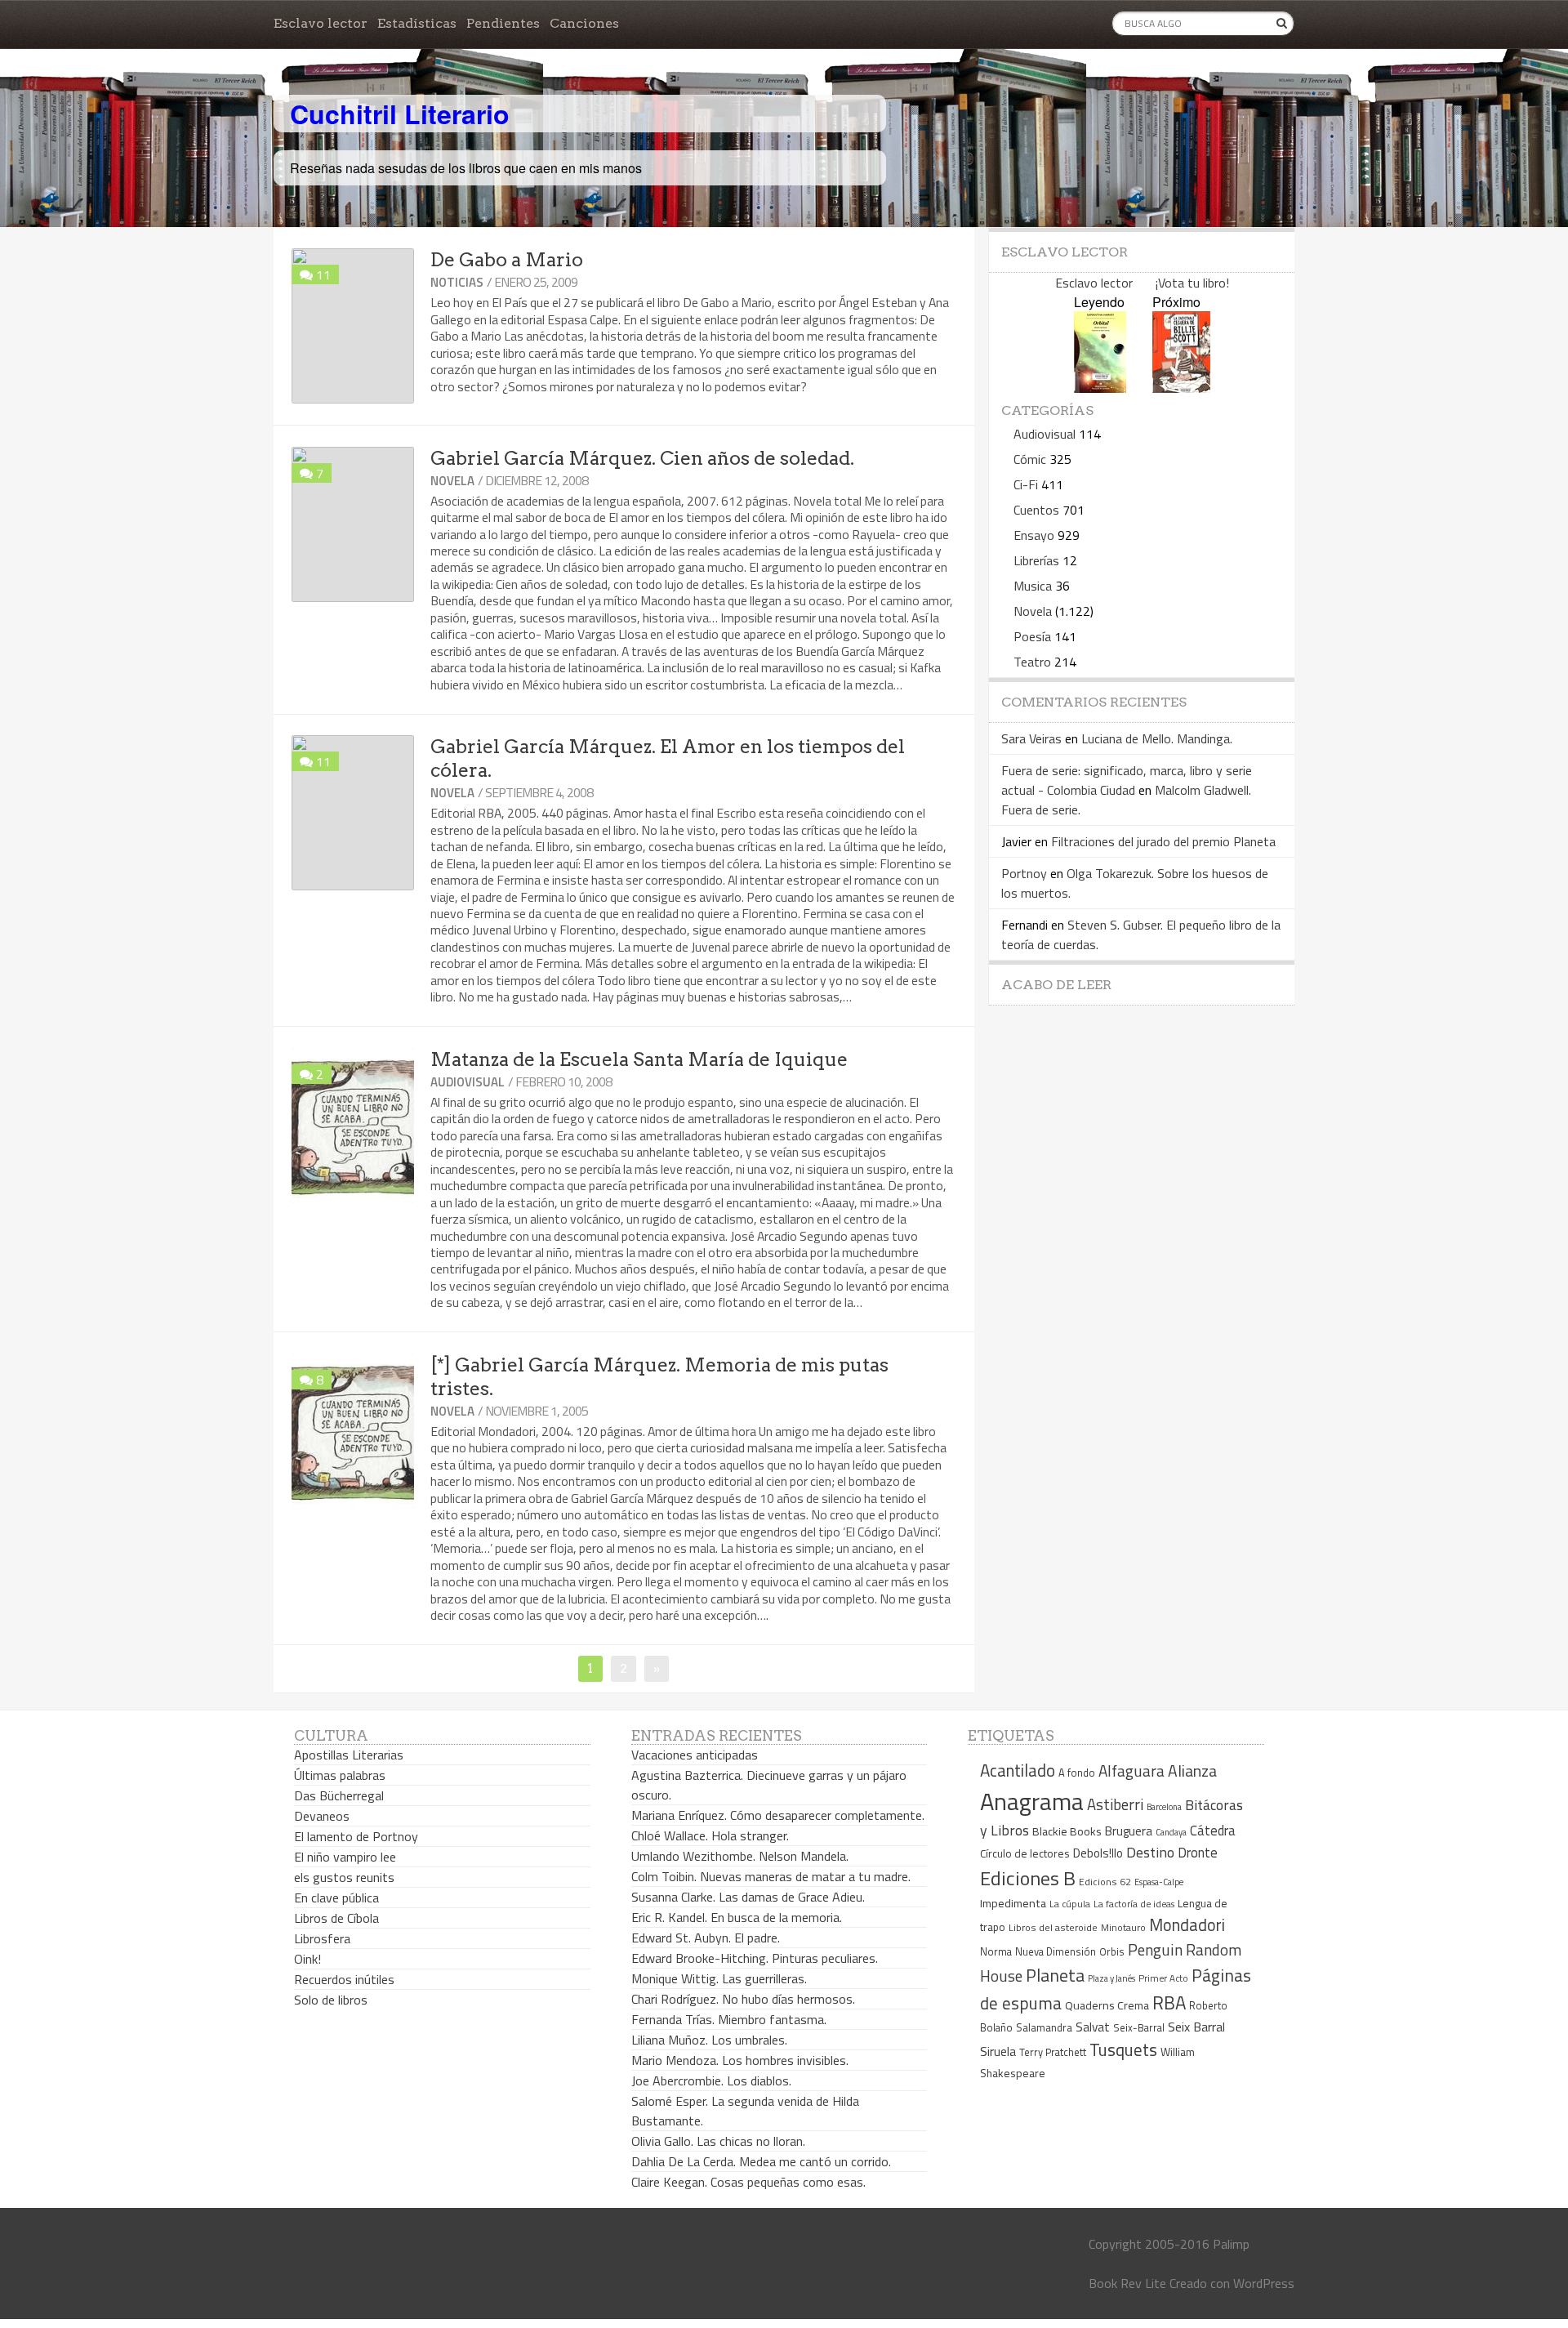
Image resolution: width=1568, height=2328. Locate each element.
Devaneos (322, 1816)
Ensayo (1034, 535)
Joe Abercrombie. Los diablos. (711, 2080)
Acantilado (1018, 1770)
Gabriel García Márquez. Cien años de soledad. (642, 458)
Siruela (998, 2051)
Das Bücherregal (339, 1795)
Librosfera (322, 1938)
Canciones (584, 23)
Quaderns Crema (1107, 2005)
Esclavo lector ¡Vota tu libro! (1142, 283)
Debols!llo (1098, 1853)
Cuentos (1036, 510)
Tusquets (1123, 2049)
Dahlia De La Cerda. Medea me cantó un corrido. (761, 2161)
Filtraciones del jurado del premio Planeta (1163, 841)
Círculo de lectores (1025, 1853)
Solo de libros (331, 2000)
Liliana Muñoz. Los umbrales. (709, 2040)
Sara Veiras (1031, 738)
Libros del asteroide (1053, 1927)
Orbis (1112, 1952)
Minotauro (1123, 1928)
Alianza (1192, 1771)
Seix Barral (1196, 2027)
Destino (1150, 1852)
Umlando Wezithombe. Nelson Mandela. (740, 1856)
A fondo (1077, 1773)
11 (323, 274)
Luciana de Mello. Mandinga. (1157, 738)
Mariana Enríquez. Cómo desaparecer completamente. (778, 1815)
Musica (1033, 586)
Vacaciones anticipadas (695, 1755)
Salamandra (1044, 2027)
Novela (452, 481)
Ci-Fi (1026, 484)
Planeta (1055, 1975)
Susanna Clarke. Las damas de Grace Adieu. (748, 1897)
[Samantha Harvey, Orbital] (1100, 388)
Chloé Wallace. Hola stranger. (710, 1835)
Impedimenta (1013, 1903)
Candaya (1171, 1832)
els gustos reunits (344, 1877)
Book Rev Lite (1127, 2283)
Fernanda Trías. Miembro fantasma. (729, 2019)
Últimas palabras (340, 1775)
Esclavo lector (321, 23)
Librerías (1036, 560)
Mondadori (1187, 1925)
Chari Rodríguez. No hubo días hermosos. (743, 1999)
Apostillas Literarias (349, 1755)
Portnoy (1024, 873)
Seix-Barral (1139, 2028)
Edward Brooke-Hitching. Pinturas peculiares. (755, 1958)
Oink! (307, 1959)
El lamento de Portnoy (356, 1836)
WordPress (1264, 2283)
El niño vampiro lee (345, 1857)
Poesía (1032, 636)
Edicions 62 (1105, 1882)
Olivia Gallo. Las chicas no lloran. (718, 2141)
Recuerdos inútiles (344, 1979)
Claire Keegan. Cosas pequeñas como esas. (748, 2182)
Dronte (1198, 1852)
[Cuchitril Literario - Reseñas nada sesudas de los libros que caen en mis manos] (1223, 100)
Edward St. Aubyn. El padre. (706, 1938)
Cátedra (1213, 1830)
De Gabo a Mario (507, 260)
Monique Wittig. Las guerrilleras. (719, 1978)
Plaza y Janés (1111, 1978)
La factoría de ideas (1134, 1904)
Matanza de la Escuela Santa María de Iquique (639, 1059)
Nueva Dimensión (1056, 1951)
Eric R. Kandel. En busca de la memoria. (737, 1917)
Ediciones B (1028, 1878)
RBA (1169, 2002)
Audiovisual (468, 1082)
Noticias (457, 282)
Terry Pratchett (1053, 2052)
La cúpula (1070, 1904)
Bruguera (1129, 1831)
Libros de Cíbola (336, 1918)
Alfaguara (1131, 1771)
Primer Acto (1163, 1978)
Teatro (1032, 662)
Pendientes (503, 23)
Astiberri (1115, 1804)
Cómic (1030, 459)
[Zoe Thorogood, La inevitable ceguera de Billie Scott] (1181, 388)
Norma (996, 1951)
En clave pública (336, 1898)
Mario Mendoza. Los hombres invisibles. (740, 2060)
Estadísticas (417, 23)
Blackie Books (1067, 1831)
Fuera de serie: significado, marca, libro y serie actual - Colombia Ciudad (1127, 780)
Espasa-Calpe (1159, 1882)
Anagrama (1032, 1801)
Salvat (1093, 2027)
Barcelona (1164, 1807)
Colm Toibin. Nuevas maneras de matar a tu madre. (771, 1876)
